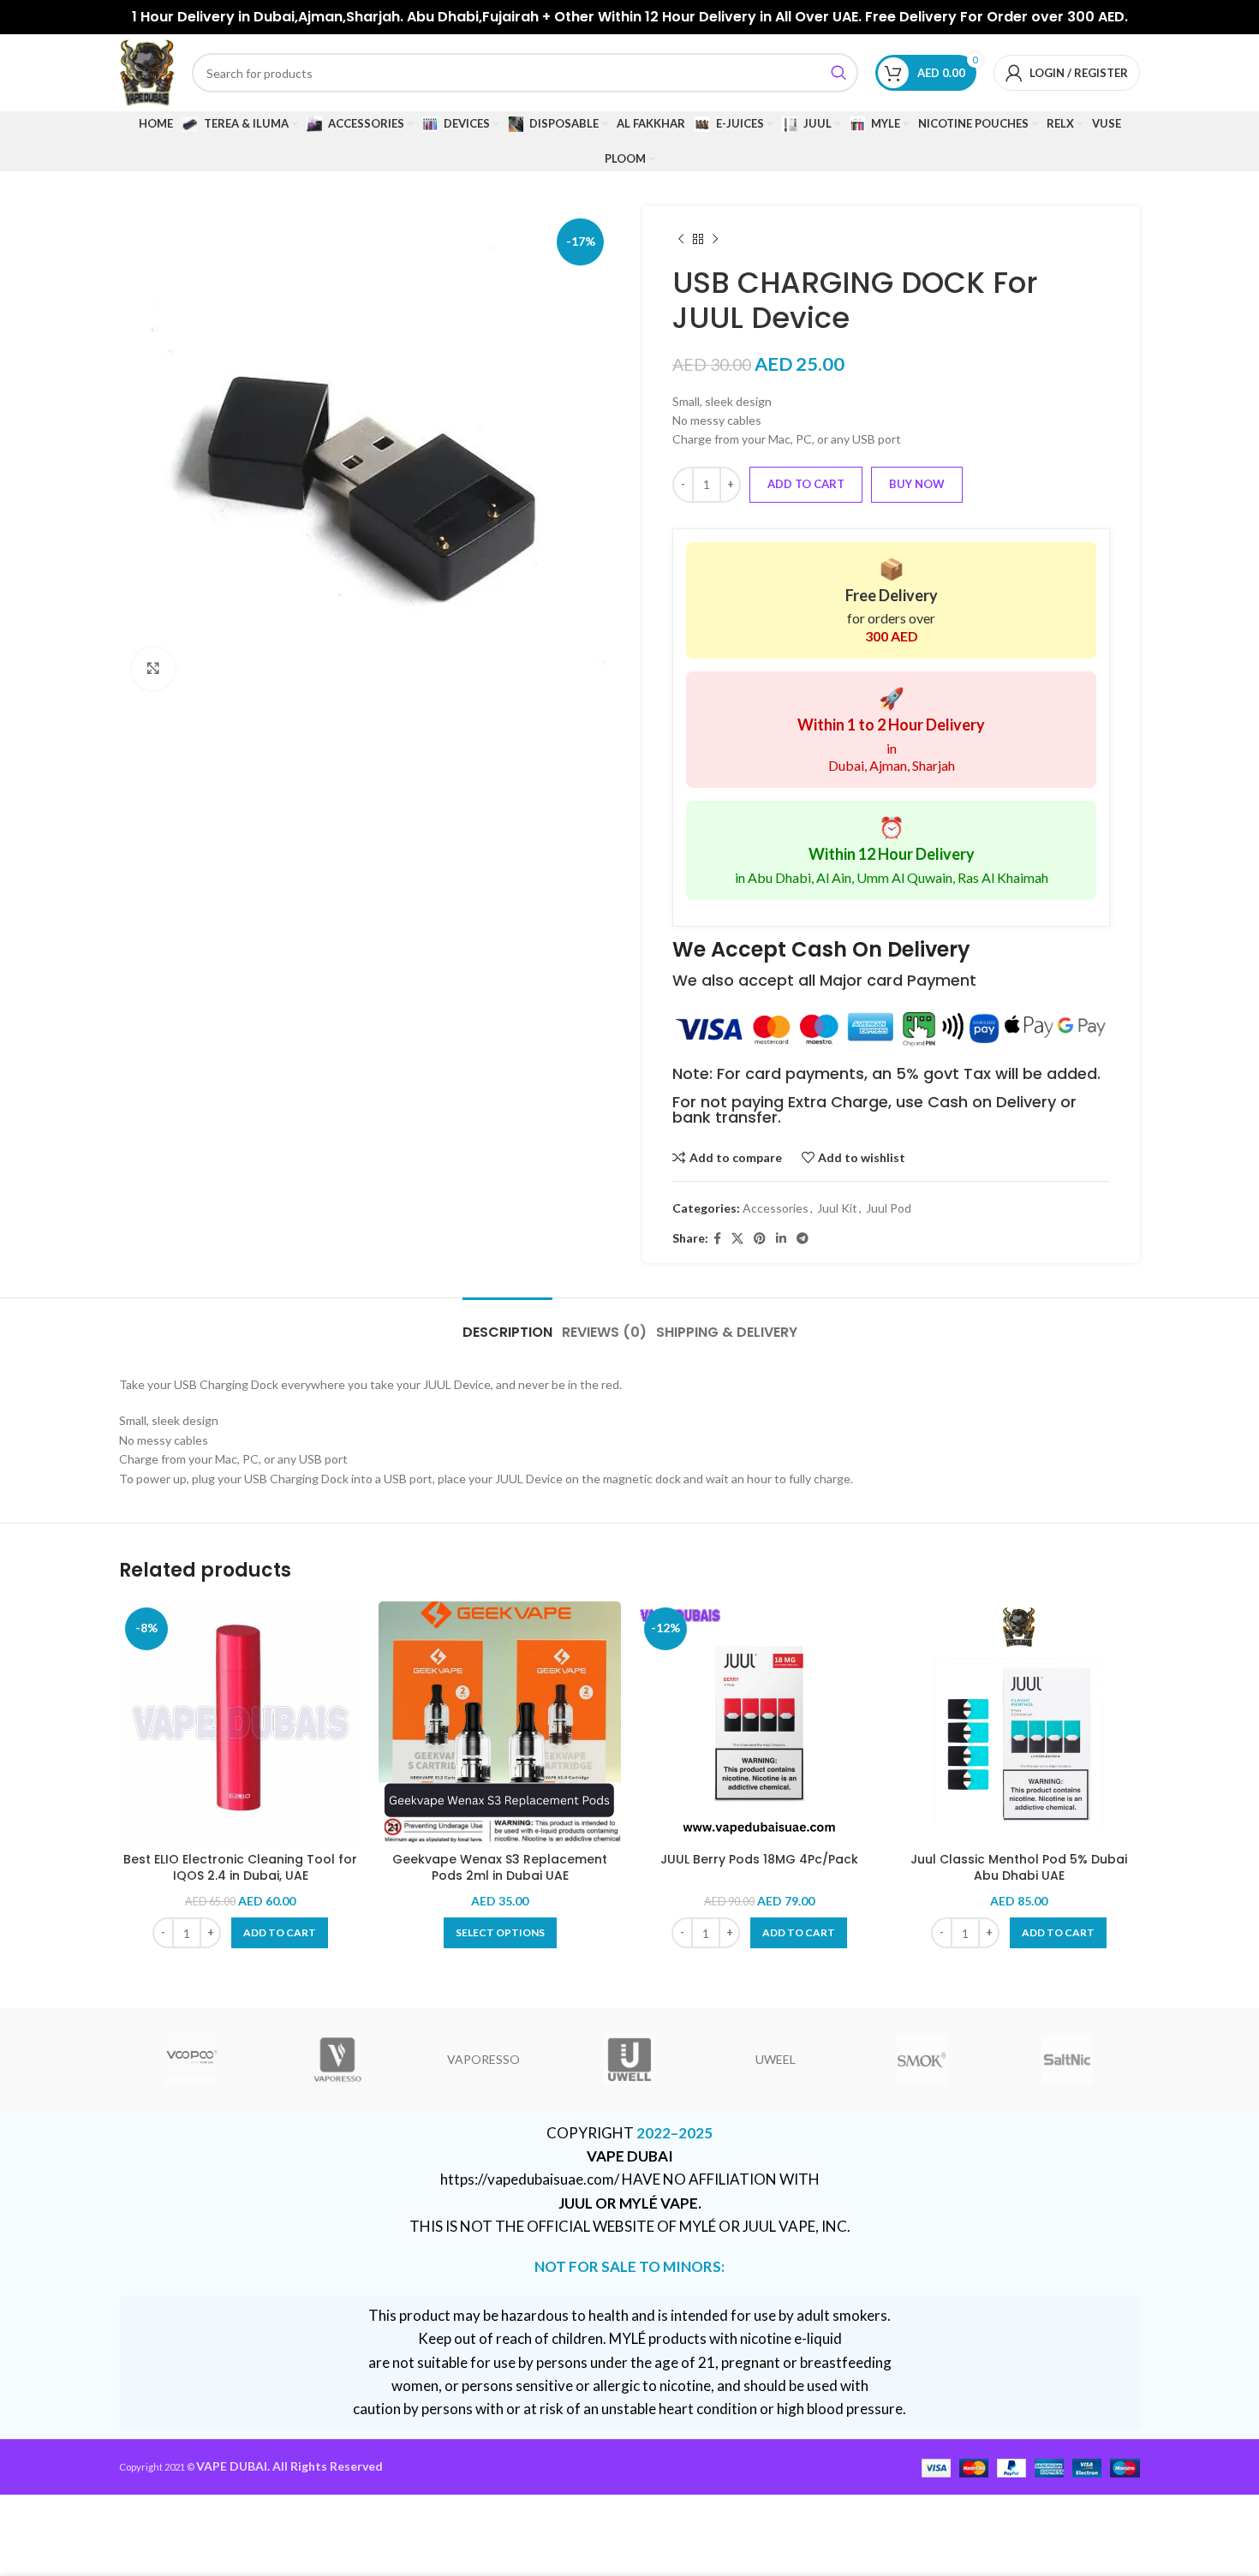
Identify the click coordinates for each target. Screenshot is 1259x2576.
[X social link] (737, 1239)
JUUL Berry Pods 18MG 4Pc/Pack (759, 1859)
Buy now (917, 484)
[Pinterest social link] (760, 1239)
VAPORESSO (483, 2059)
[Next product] (715, 240)
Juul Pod (889, 1208)
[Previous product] (681, 240)
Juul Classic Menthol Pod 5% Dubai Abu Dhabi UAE (1019, 1868)
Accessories (776, 1208)
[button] (280, 1933)
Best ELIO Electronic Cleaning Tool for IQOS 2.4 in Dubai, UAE (240, 1868)
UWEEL (776, 2059)
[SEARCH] (838, 73)
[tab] (507, 1324)
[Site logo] (147, 72)
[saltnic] (1067, 2060)
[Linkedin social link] (781, 1239)
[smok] (921, 2060)
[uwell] (629, 2060)
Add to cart (806, 484)
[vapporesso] (337, 2060)
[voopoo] (192, 2060)
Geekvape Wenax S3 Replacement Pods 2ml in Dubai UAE (500, 1868)
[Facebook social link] (717, 1239)
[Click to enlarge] (153, 669)
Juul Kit (837, 1208)
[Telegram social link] (803, 1239)
